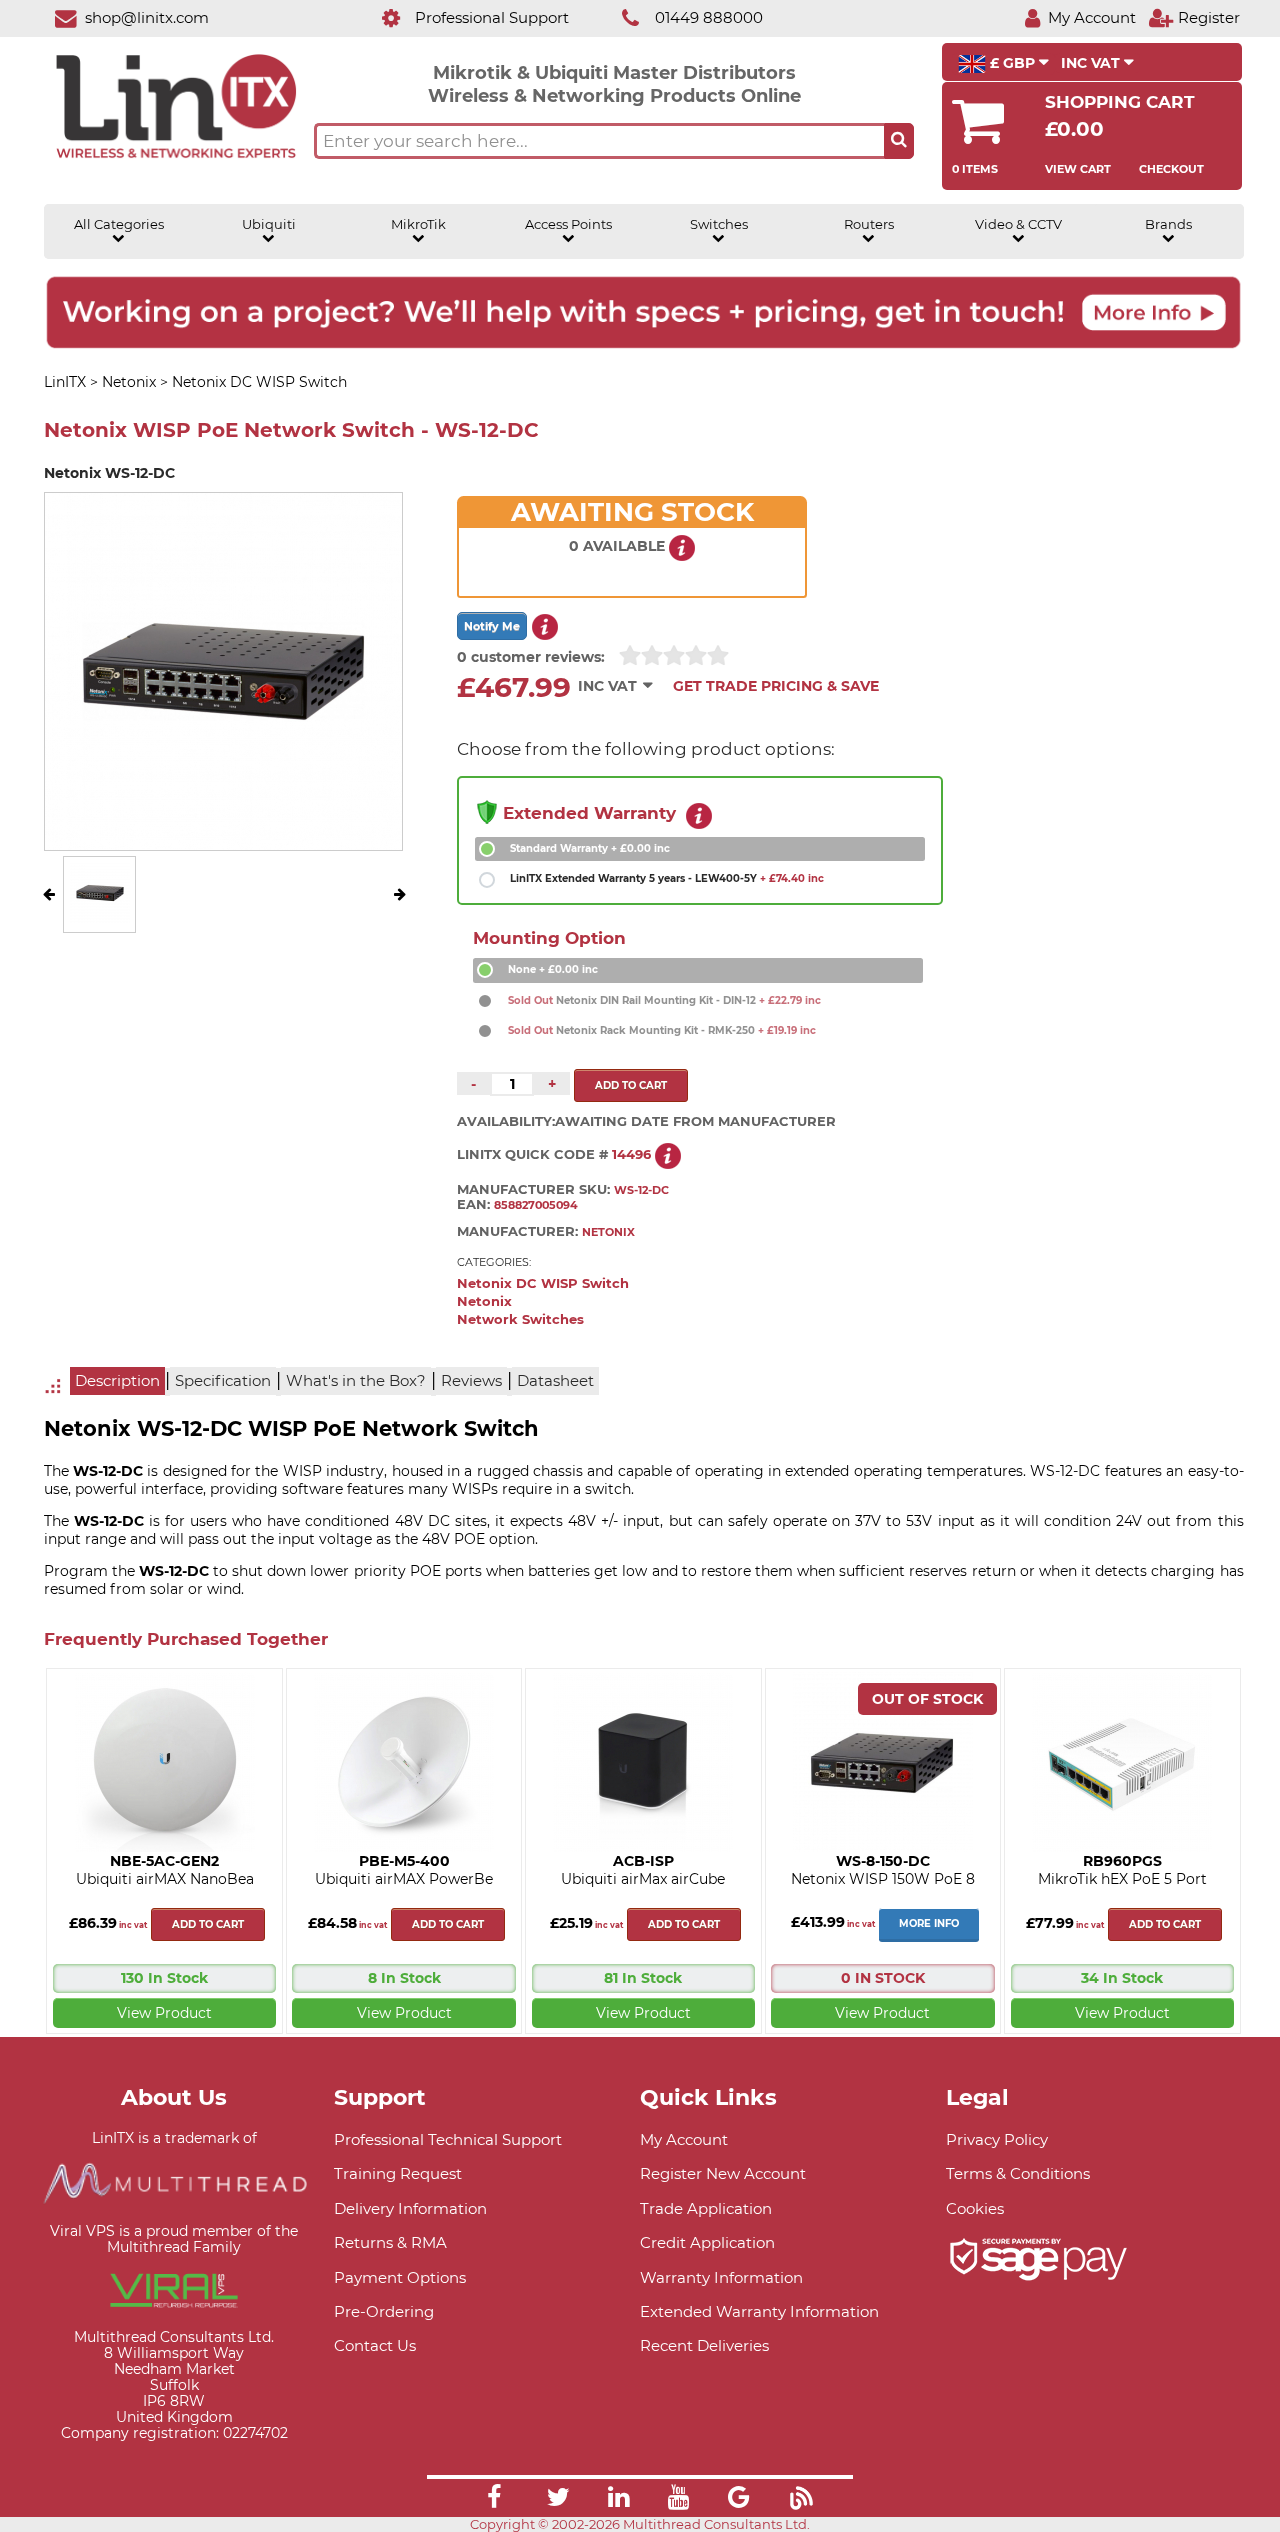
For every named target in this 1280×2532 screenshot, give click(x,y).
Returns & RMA (390, 2242)
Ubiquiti (269, 224)
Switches (719, 224)
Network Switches (520, 1319)
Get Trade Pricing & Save (776, 686)
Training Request (398, 2173)
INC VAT (1092, 63)
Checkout (1171, 169)
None (553, 969)
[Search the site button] (899, 141)
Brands (1168, 224)
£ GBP (1012, 63)
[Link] (494, 2500)
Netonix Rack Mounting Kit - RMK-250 (662, 1030)
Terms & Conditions (1018, 2173)
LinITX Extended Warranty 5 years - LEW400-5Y (667, 878)
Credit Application (707, 2242)
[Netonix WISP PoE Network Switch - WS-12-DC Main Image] (100, 918)
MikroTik (418, 224)
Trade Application (706, 2208)
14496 (631, 1154)
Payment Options (400, 2277)
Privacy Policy (997, 2139)
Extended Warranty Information (759, 2311)
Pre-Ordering (384, 2311)
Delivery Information (410, 2208)
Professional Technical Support (448, 2139)
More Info (929, 1923)
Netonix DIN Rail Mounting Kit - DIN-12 (664, 1000)
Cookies (975, 2208)
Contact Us (375, 2345)
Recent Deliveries (704, 2345)
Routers (869, 224)
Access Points (568, 224)
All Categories (119, 224)
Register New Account (723, 2173)
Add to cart (208, 1924)
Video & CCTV (1018, 224)
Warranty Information (721, 2277)
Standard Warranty (590, 848)
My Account (684, 2139)
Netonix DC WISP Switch (543, 1283)
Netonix (484, 1301)
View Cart (1078, 169)
